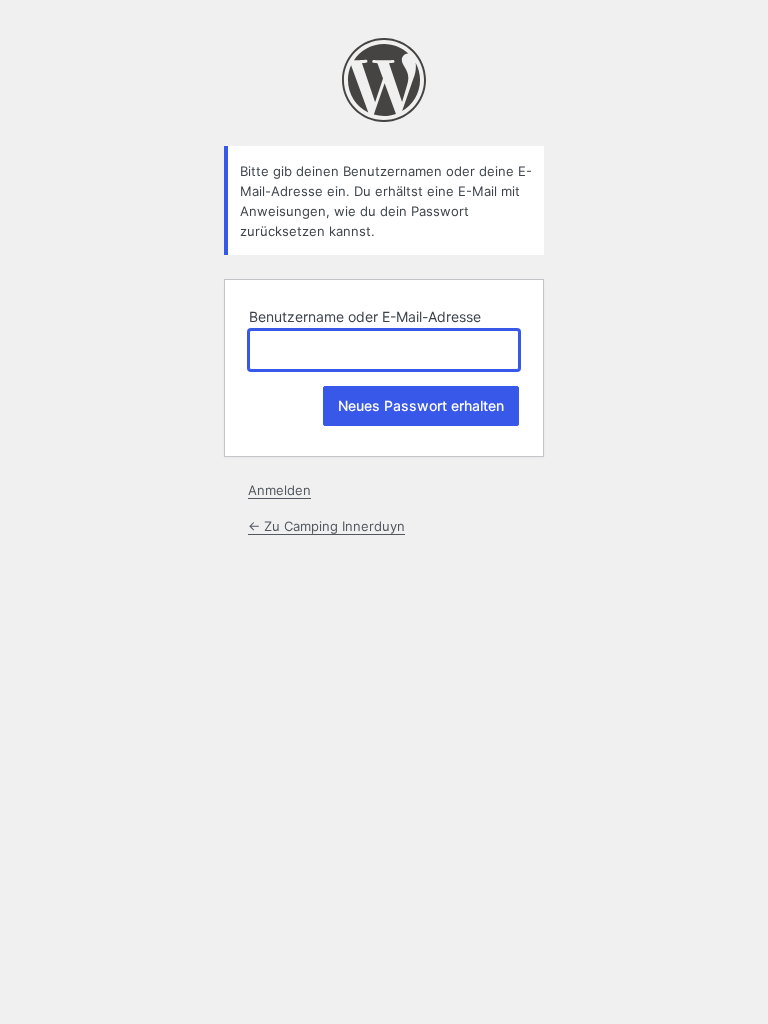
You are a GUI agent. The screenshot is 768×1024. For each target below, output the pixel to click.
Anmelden (279, 490)
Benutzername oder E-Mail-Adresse (365, 316)
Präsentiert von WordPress (384, 80)
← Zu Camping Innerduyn (326, 526)
